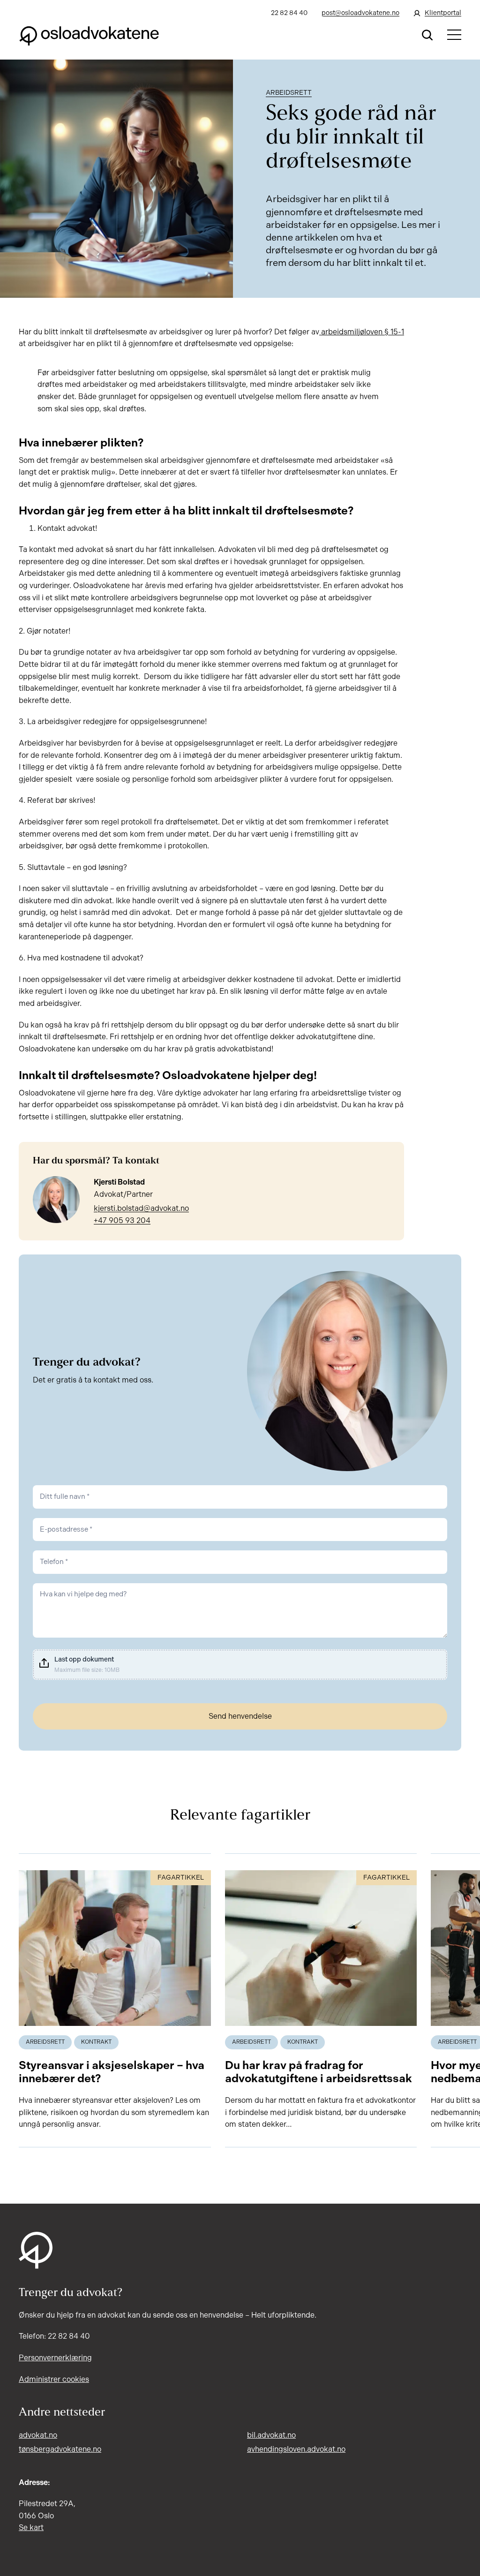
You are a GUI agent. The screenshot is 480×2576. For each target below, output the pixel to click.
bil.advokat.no (271, 2435)
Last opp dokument (84, 1659)
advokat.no (38, 2435)
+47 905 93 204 (122, 1220)
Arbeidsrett (289, 93)
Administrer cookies (54, 2379)
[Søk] (427, 35)
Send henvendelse (240, 1716)
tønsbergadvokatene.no (60, 2449)
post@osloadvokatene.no (360, 13)
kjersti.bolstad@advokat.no (141, 1208)
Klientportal (443, 13)
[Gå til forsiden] (89, 35)
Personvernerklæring (55, 2358)
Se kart (31, 2527)
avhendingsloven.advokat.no (296, 2449)
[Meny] (454, 35)
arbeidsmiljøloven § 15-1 (362, 332)
